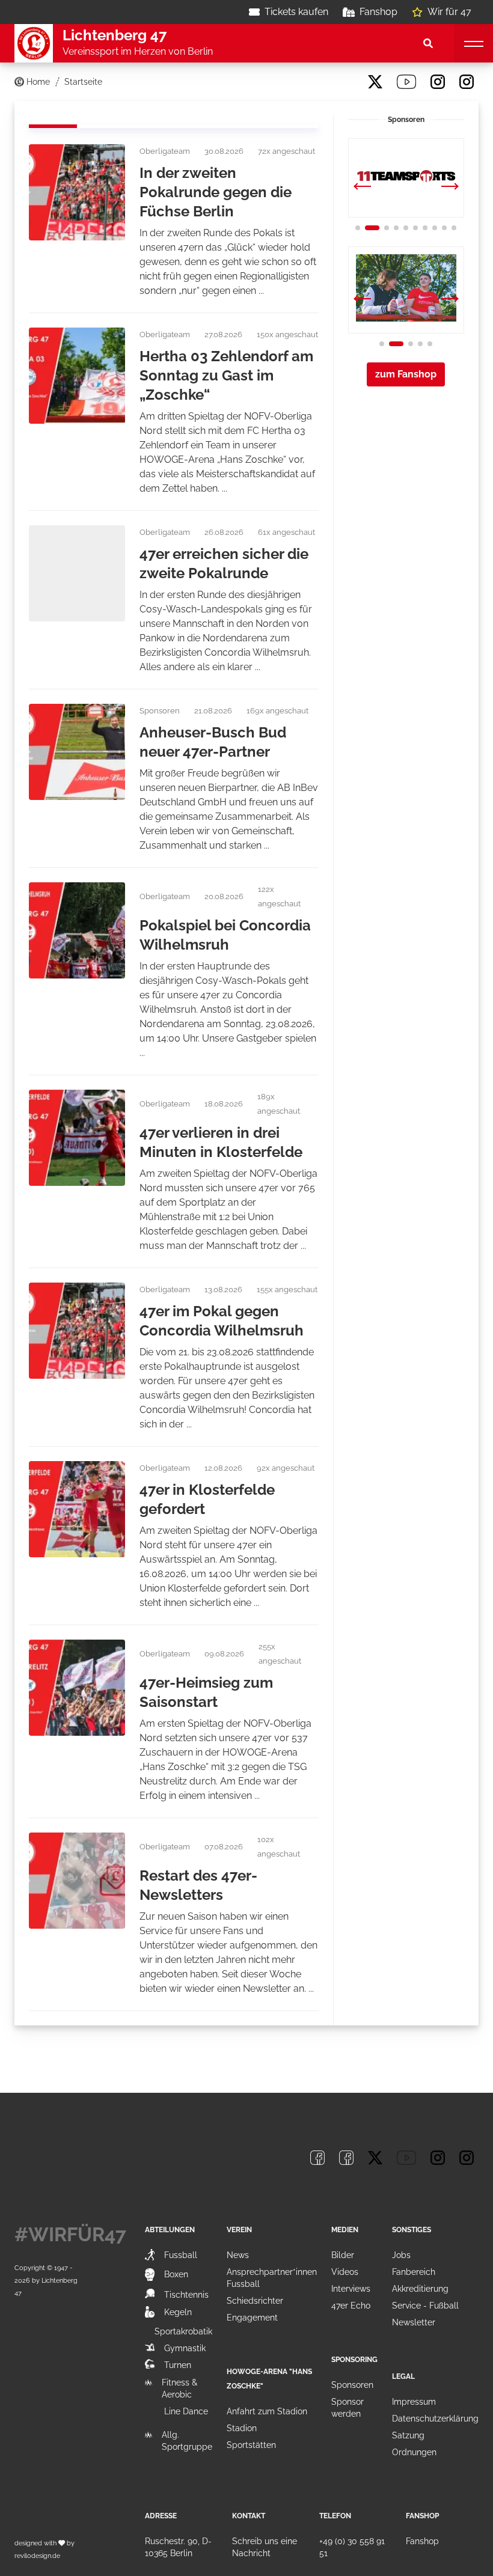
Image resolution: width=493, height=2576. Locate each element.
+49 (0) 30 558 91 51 (352, 2547)
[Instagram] (438, 82)
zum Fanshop (406, 374)
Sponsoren (352, 2385)
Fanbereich (414, 2272)
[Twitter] (375, 82)
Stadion (242, 2428)
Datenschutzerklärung (435, 2419)
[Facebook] (317, 82)
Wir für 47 (449, 12)
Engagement (252, 2318)
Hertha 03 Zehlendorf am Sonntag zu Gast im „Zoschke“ (226, 375)
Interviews (351, 2289)
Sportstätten (251, 2445)
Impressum (414, 2402)
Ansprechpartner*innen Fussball (272, 2278)
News (238, 2255)
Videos (345, 2272)
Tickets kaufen (296, 12)
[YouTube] (406, 82)
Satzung (408, 2435)
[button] (450, 188)
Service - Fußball (425, 2306)
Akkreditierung (420, 2289)
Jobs (401, 2255)
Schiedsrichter (255, 2301)
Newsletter (414, 2322)
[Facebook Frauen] (346, 82)
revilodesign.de (37, 2556)
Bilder (343, 2255)
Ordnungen (414, 2452)
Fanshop (378, 12)
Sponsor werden (348, 2408)
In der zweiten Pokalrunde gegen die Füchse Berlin (216, 192)
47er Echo (351, 2306)
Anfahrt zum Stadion (267, 2411)
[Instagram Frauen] (467, 82)
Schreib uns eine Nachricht (265, 2547)
